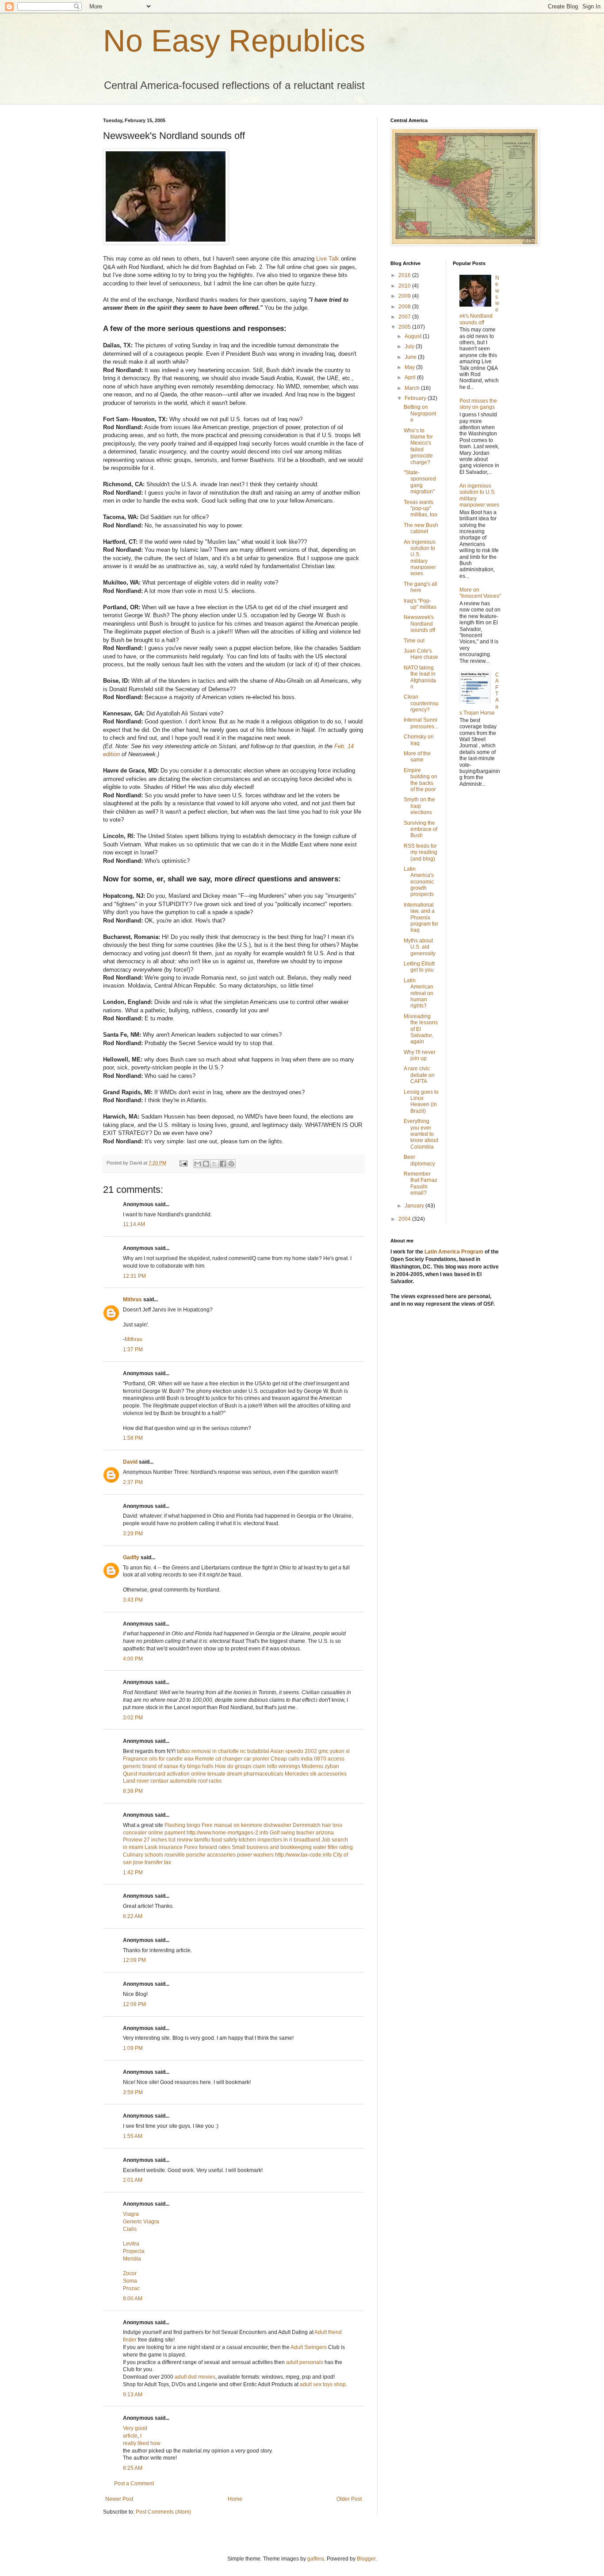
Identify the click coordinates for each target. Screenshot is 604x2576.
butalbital (258, 1751)
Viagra (131, 2214)
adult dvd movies (195, 2377)
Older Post (349, 2499)
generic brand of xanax (151, 1766)
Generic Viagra (141, 2222)
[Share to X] (214, 1164)
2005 (405, 327)
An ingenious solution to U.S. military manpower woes (420, 558)
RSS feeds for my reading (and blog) (421, 852)
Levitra (131, 2244)
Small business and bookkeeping (272, 1847)
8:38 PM (133, 1791)
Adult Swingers (309, 2347)
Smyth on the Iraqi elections (419, 806)
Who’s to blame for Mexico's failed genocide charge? (418, 446)
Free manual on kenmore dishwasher (247, 1825)
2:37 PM (133, 1482)
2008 (405, 307)
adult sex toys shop (323, 2384)
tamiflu (202, 1840)
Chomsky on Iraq (419, 740)
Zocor (130, 2273)
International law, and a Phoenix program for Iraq (421, 918)
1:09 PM (133, 2048)
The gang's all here (421, 587)
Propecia (134, 2251)
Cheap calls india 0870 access (308, 1759)
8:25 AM (133, 2468)
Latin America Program (454, 1252)
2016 (405, 275)
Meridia (132, 2259)
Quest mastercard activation (156, 1774)
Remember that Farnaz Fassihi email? (421, 1183)
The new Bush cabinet (421, 528)
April (411, 377)
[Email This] (198, 1164)
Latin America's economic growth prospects (419, 882)
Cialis (130, 2229)
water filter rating (333, 1847)
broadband (307, 1840)
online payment (167, 1833)
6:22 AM (133, 1916)
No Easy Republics (234, 41)
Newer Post (119, 2499)
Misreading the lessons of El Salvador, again (421, 1029)
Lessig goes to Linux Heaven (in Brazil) (421, 1102)
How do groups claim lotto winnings (258, 1766)
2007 (405, 317)
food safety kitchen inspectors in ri (252, 1840)
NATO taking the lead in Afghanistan (420, 677)
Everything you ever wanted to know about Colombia (421, 1134)
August (414, 336)
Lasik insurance (164, 1847)
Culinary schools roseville (154, 1855)
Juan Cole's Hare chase (421, 654)
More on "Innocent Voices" (480, 593)
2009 (405, 296)
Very (128, 2428)
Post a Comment (134, 2484)
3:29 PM (133, 1534)
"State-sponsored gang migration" (420, 482)
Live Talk (328, 259)
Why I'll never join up (420, 1055)
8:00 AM (133, 2299)
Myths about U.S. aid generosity (420, 947)
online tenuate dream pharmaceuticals (237, 1774)
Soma (130, 2281)
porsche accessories (211, 1855)
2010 (405, 286)
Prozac (131, 2288)
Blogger (366, 2559)
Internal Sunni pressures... (421, 723)
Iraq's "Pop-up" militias (420, 604)
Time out (414, 641)
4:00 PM (133, 1659)
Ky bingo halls (197, 1766)
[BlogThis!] (206, 1164)
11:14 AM (134, 1224)
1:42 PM (133, 1872)
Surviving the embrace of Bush (421, 829)
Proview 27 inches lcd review (158, 1840)
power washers (255, 1855)
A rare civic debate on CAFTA (419, 1075)
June (411, 357)
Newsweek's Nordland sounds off (419, 624)
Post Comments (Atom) (163, 2512)
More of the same (417, 757)
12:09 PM (134, 1960)
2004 (405, 1219)
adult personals (305, 2362)
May (410, 367)
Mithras (132, 1300)
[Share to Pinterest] (231, 1164)
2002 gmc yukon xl (327, 1751)
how (155, 2443)
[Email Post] (183, 1163)
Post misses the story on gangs (478, 404)
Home (235, 2499)
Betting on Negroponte (420, 413)
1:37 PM (133, 1350)
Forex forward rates (207, 1847)
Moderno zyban (320, 1766)
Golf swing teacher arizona (302, 1833)
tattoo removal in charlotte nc (211, 1751)
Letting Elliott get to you (419, 967)
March (413, 388)
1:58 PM (133, 1438)
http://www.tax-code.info (303, 1855)
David (130, 1462)
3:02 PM (133, 1718)
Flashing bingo (182, 1825)
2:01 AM (133, 2180)
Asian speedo (287, 1751)
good (141, 2428)
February (416, 398)
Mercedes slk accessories (316, 1774)
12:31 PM (134, 1276)
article (130, 2436)
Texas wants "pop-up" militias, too (421, 509)
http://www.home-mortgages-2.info (227, 1833)
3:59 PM (133, 2092)
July (410, 346)
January (415, 1206)
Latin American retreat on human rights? (419, 993)
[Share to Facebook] (223, 1164)
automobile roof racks (196, 1781)
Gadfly (131, 1557)
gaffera (316, 2559)
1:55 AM (133, 2136)
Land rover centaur (146, 1781)
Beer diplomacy (419, 1160)
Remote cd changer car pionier (232, 1759)
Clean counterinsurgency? (421, 703)
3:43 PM (133, 1600)
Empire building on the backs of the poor (421, 780)
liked (143, 2443)
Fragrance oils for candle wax (158, 1759)
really (130, 2443)
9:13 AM (133, 2395)
